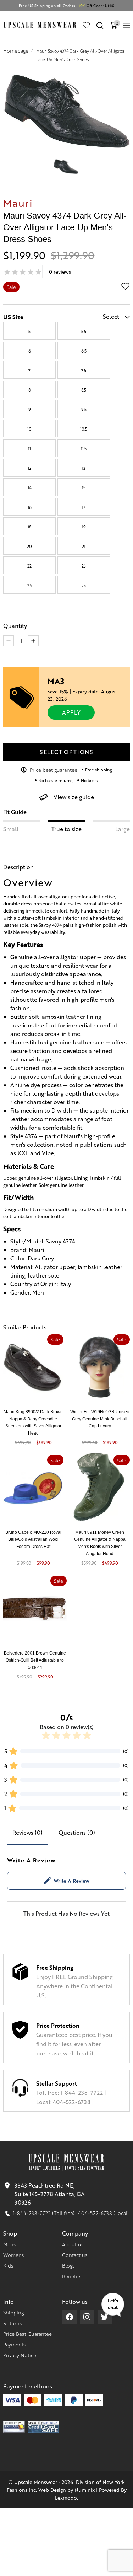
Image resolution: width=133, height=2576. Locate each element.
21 (84, 546)
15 (84, 488)
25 (84, 585)
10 (29, 429)
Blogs (68, 2265)
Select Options (66, 752)
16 (30, 507)
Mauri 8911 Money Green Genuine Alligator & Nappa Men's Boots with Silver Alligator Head (100, 1543)
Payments (14, 2344)
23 (84, 566)
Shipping (13, 2312)
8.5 (84, 390)
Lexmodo (66, 2497)
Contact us (75, 2255)
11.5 (84, 448)
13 (84, 468)
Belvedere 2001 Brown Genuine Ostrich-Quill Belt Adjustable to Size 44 (35, 1660)
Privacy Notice (20, 2355)
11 (29, 448)
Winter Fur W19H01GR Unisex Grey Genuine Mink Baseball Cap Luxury (100, 1419)
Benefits (72, 2276)
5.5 (84, 331)
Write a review (71, 1881)
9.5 (84, 409)
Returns (12, 2323)
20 (29, 546)
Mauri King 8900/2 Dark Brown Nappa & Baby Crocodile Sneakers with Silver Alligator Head (33, 1423)
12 (29, 468)
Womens (13, 2255)
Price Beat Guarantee (27, 2334)
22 (29, 566)
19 (84, 527)
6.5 (84, 351)
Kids (8, 2265)
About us (73, 2244)
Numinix (85, 2490)
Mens (9, 2244)
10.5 (84, 429)
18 (29, 527)
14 (30, 488)
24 (30, 585)
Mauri (18, 203)
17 (84, 507)
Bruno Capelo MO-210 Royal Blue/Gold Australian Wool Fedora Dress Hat (33, 1539)
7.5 (84, 370)
